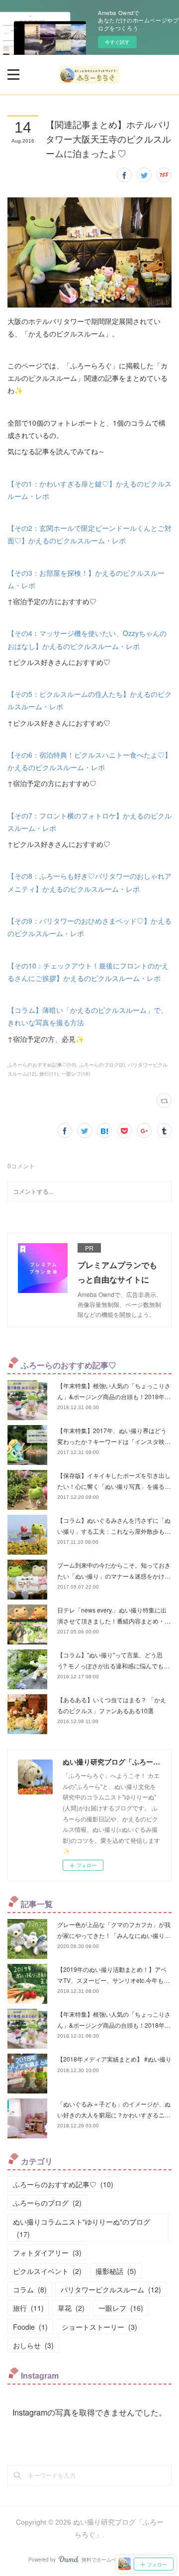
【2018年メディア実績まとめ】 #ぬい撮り (114, 2059)
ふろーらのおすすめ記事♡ (63, 2184)
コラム (30, 2289)
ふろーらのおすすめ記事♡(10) (42, 1065)
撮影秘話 (116, 2271)
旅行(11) (49, 1074)
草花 (71, 2308)
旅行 (28, 2308)
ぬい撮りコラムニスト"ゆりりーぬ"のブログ (82, 2228)
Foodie (30, 2327)
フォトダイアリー (47, 2253)
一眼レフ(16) (76, 1074)
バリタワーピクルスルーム (111, 2289)
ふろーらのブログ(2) (102, 1065)
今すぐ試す (117, 42)
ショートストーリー (99, 2327)
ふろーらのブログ (47, 2203)
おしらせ (33, 2345)
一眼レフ (121, 2308)
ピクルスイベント (47, 2271)
